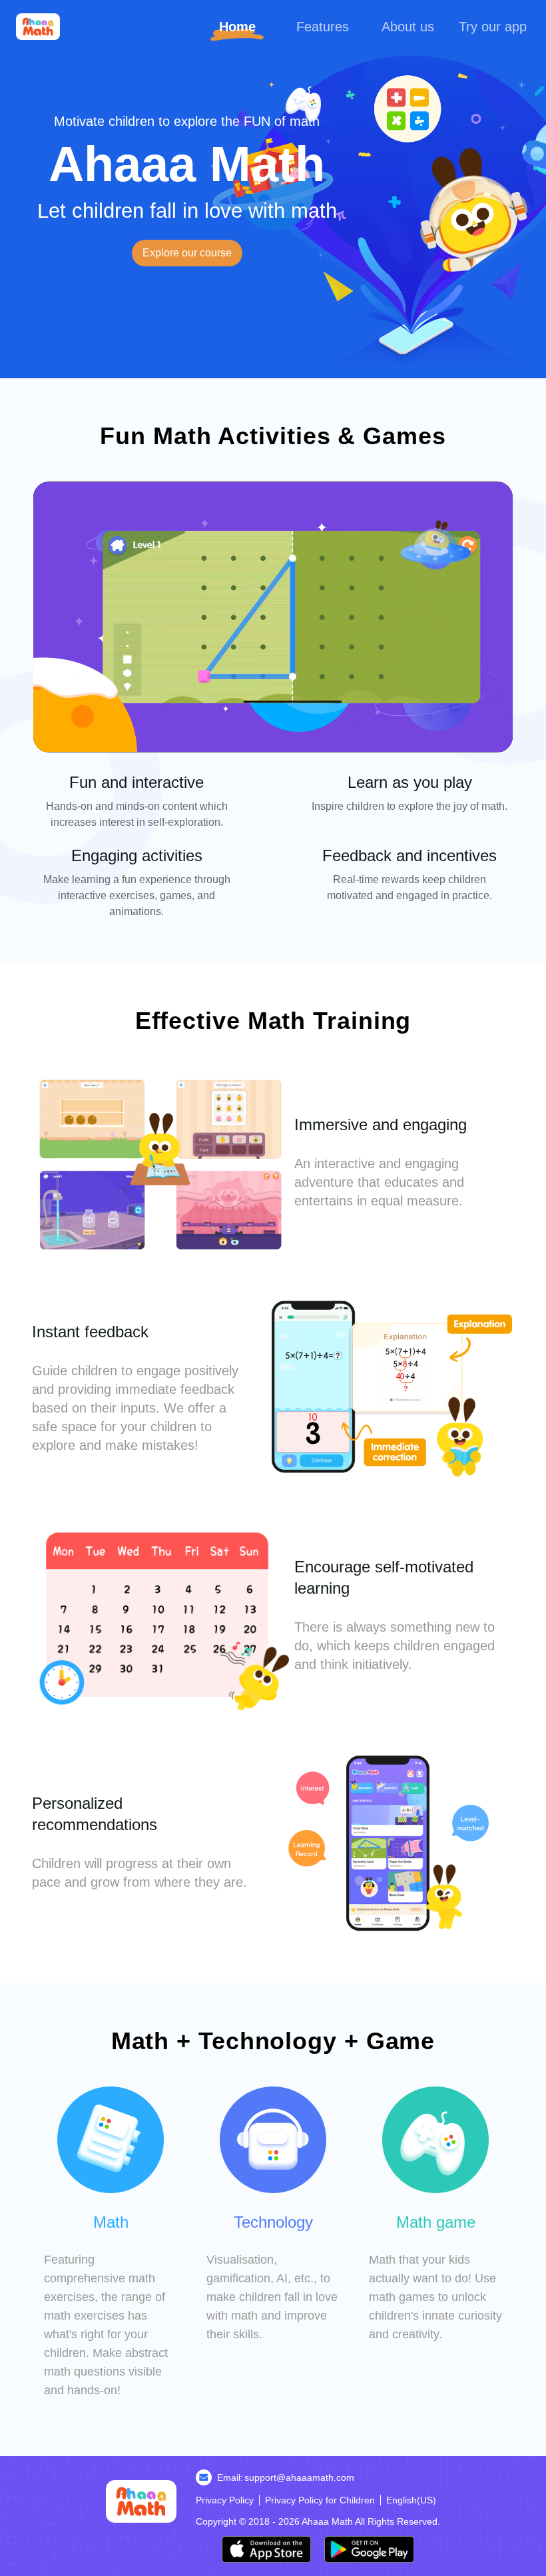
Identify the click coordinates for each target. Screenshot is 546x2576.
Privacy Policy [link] (225, 2500)
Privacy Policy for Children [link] (320, 2500)
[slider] (273, 727)
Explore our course (187, 253)
